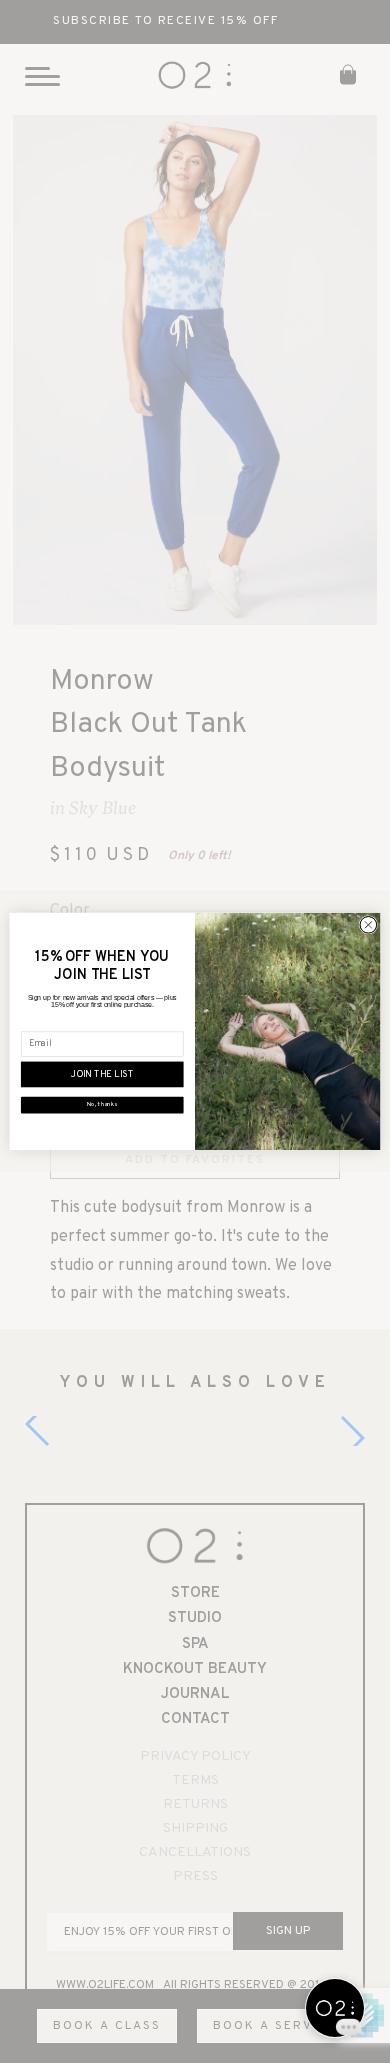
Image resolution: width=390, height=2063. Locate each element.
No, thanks (102, 1105)
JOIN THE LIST (102, 1075)
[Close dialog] (368, 925)
